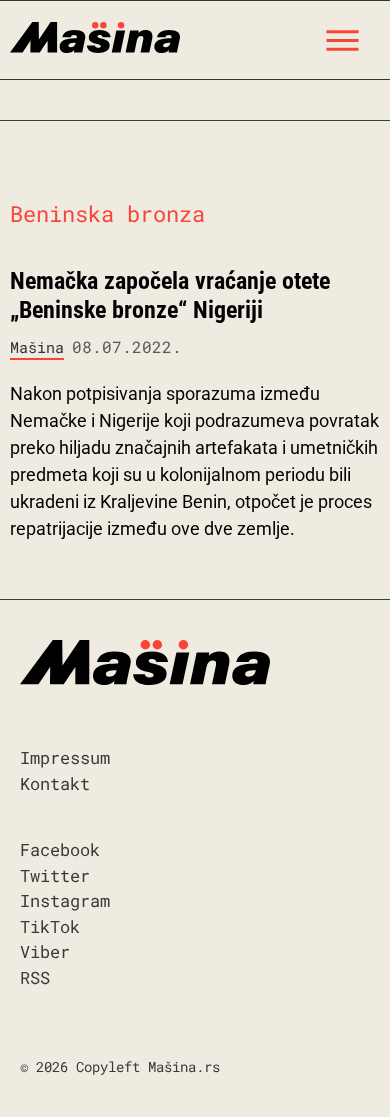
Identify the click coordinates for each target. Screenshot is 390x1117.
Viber (45, 951)
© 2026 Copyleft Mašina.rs (120, 1066)
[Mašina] (95, 35)
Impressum (65, 757)
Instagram (65, 900)
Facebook (60, 849)
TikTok (50, 926)
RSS (35, 977)
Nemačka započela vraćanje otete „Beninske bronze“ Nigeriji (170, 295)
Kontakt (55, 783)
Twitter (55, 875)
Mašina (37, 347)
